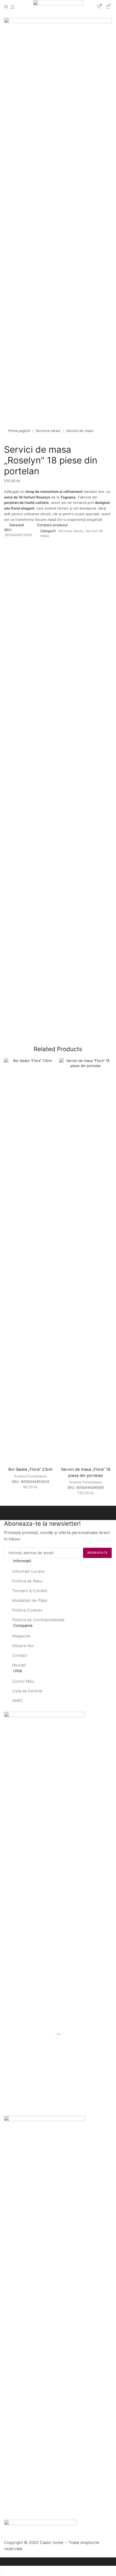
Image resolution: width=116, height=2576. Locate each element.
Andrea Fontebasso (30, 1476)
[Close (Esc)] (1, 2570)
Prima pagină (19, 431)
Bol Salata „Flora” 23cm (30, 1469)
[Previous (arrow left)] (1, 2575)
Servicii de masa (80, 431)
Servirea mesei (48, 431)
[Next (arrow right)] (3, 2575)
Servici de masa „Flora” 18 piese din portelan (86, 1472)
